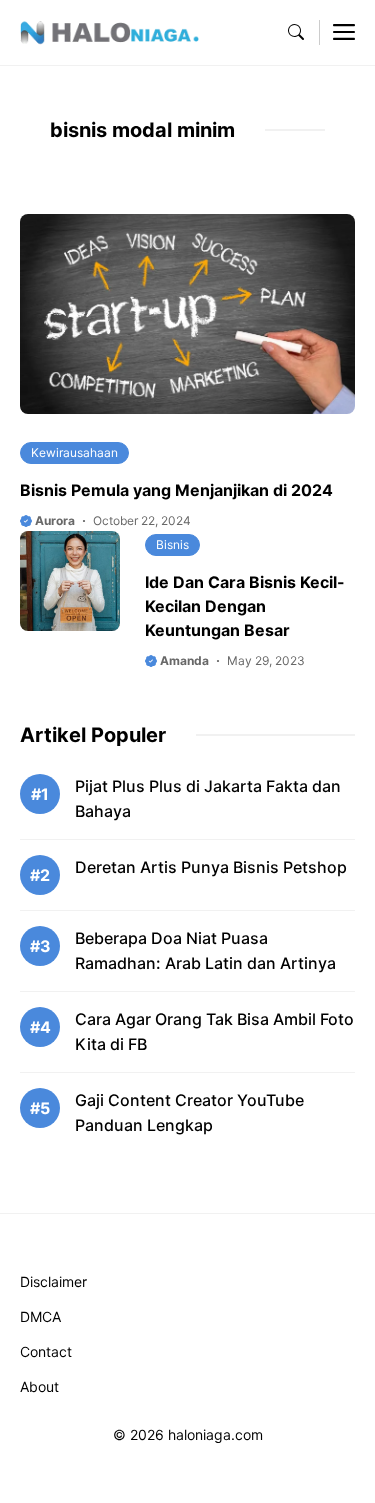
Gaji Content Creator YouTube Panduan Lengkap (189, 1112)
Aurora (53, 520)
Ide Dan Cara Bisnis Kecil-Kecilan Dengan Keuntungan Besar (245, 606)
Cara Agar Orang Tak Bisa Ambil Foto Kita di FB (214, 1031)
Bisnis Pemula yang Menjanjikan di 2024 (176, 490)
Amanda (183, 660)
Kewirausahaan (74, 452)
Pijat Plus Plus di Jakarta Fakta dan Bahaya (208, 798)
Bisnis (172, 544)
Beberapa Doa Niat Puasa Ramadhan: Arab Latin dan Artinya (205, 950)
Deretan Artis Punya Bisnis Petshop (211, 867)
